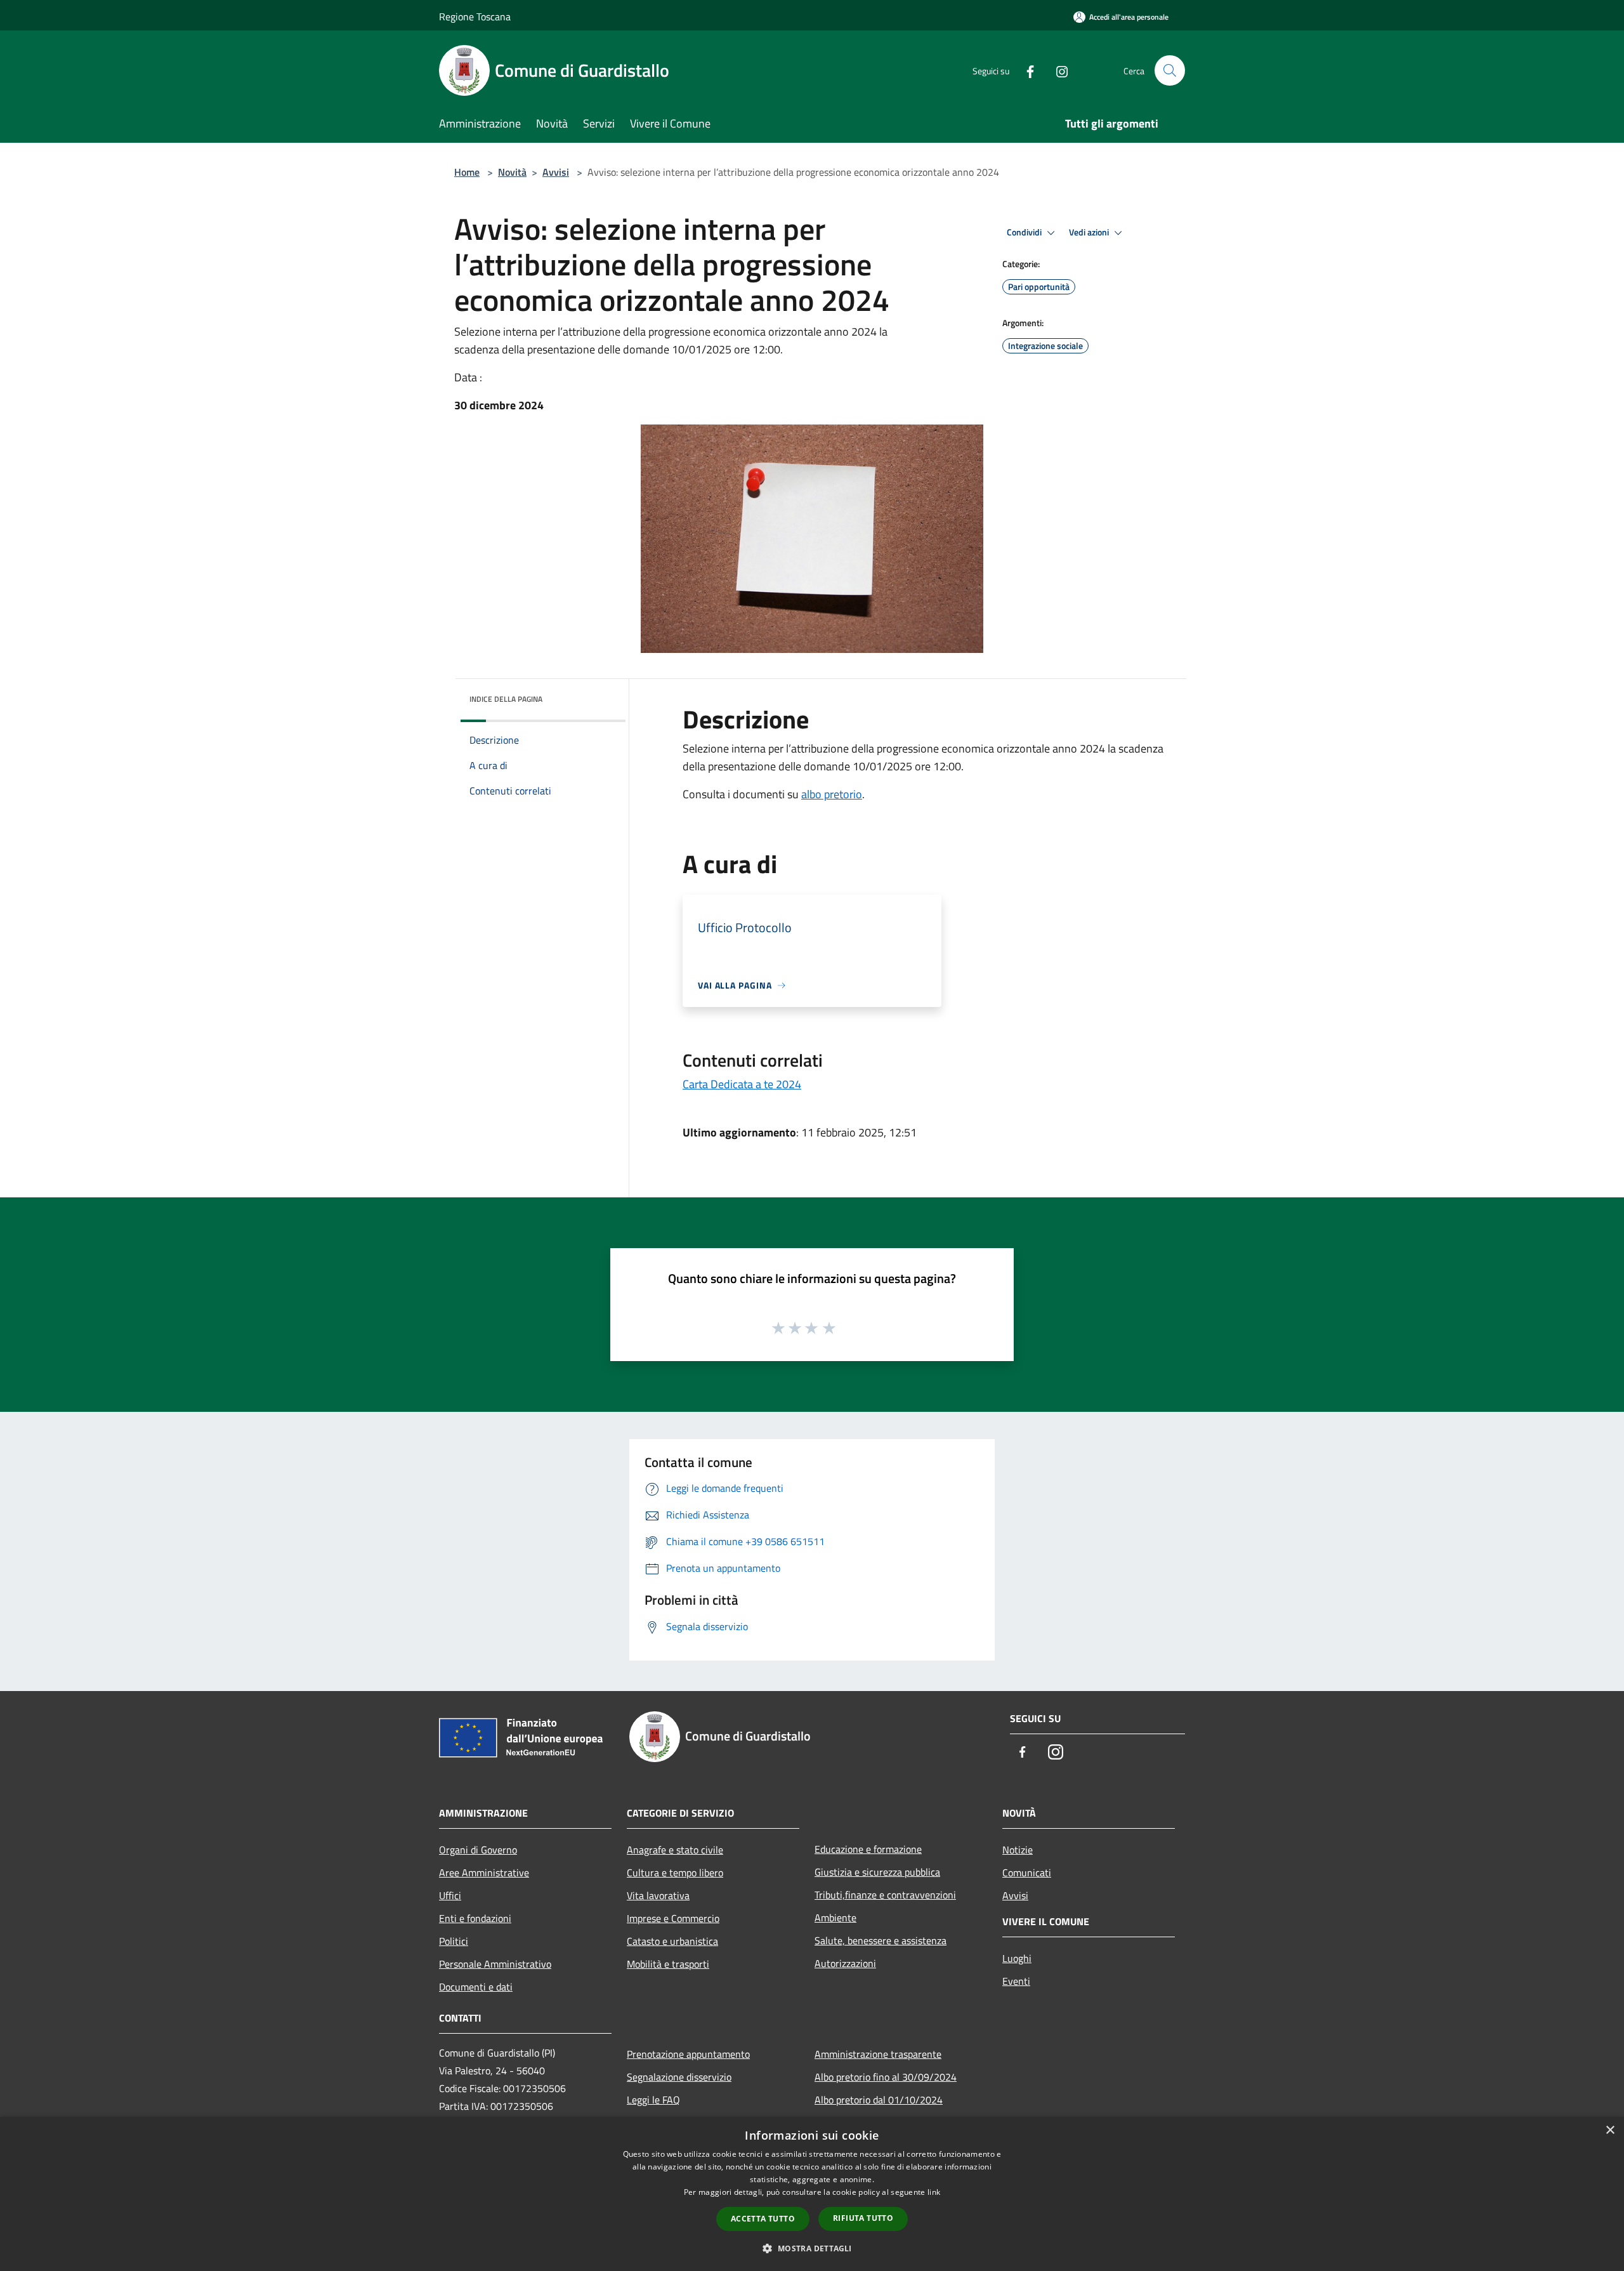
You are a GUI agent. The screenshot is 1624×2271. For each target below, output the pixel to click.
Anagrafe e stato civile (675, 1850)
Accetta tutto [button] (763, 2219)
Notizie (1018, 1850)
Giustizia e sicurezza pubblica (877, 1872)
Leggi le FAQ (653, 2100)
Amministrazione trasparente (878, 2054)
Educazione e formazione (868, 1849)
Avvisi (556, 172)
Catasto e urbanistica (672, 1941)
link (934, 2192)
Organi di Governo (478, 1850)
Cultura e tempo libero (675, 1873)
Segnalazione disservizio (679, 2077)
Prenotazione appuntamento (688, 2054)
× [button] (1610, 2130)
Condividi (1025, 232)
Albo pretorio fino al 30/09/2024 (886, 2077)
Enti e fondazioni (475, 1918)
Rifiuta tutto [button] (863, 2218)
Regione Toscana (475, 16)
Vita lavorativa (658, 1895)
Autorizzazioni (845, 1963)
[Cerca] (1170, 70)
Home (467, 172)
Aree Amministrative (484, 1873)
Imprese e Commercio (673, 1918)
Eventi (1016, 1981)
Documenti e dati (476, 1987)
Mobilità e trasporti (668, 1964)
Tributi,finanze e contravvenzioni (885, 1895)
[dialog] (812, 2194)
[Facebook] (1025, 70)
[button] (812, 2248)
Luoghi (1017, 1958)
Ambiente (835, 1918)
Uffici (450, 1895)
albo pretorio (832, 794)
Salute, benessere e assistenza (881, 1940)
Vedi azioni (1090, 232)
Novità (512, 172)
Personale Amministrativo (495, 1964)
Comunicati (1027, 1873)
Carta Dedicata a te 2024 (742, 1084)
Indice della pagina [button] (506, 699)
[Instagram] (1057, 70)
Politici (454, 1941)
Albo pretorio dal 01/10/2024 (879, 2100)
